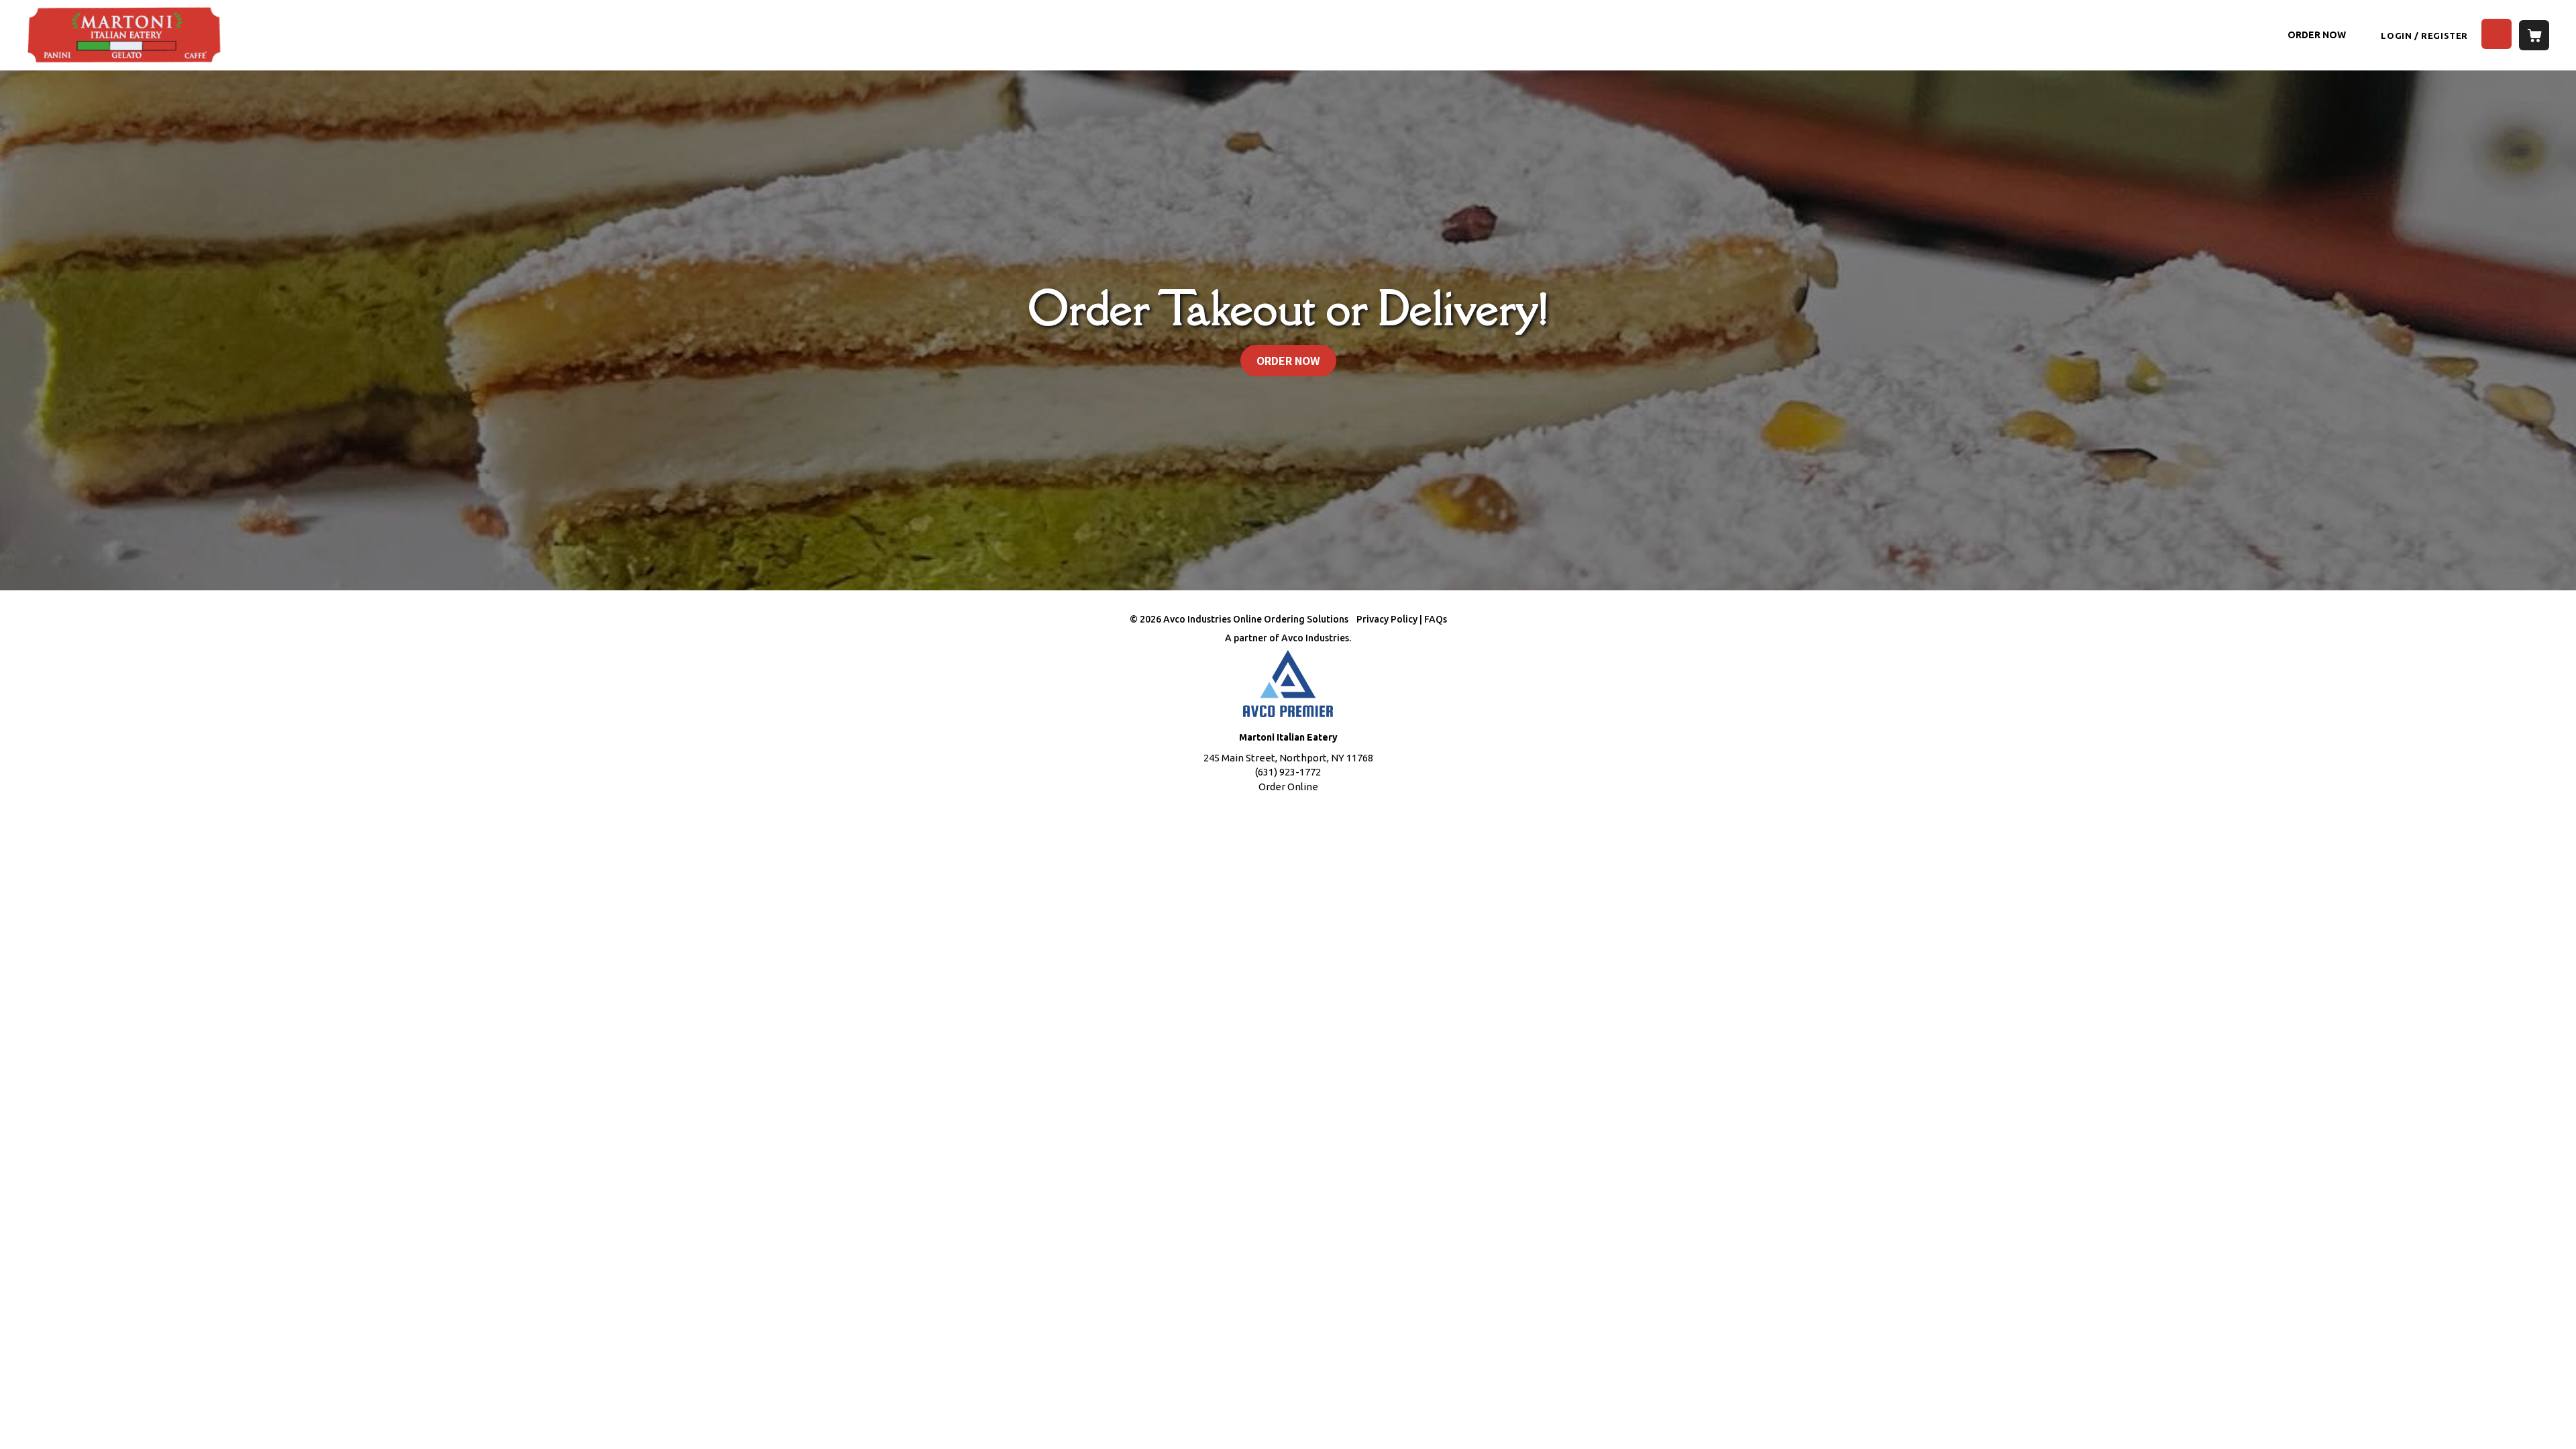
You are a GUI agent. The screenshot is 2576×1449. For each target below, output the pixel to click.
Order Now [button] (1288, 360)
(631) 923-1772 (1288, 772)
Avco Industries (1315, 638)
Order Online (1288, 787)
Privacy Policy (1387, 619)
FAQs (1436, 619)
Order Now (2317, 35)
